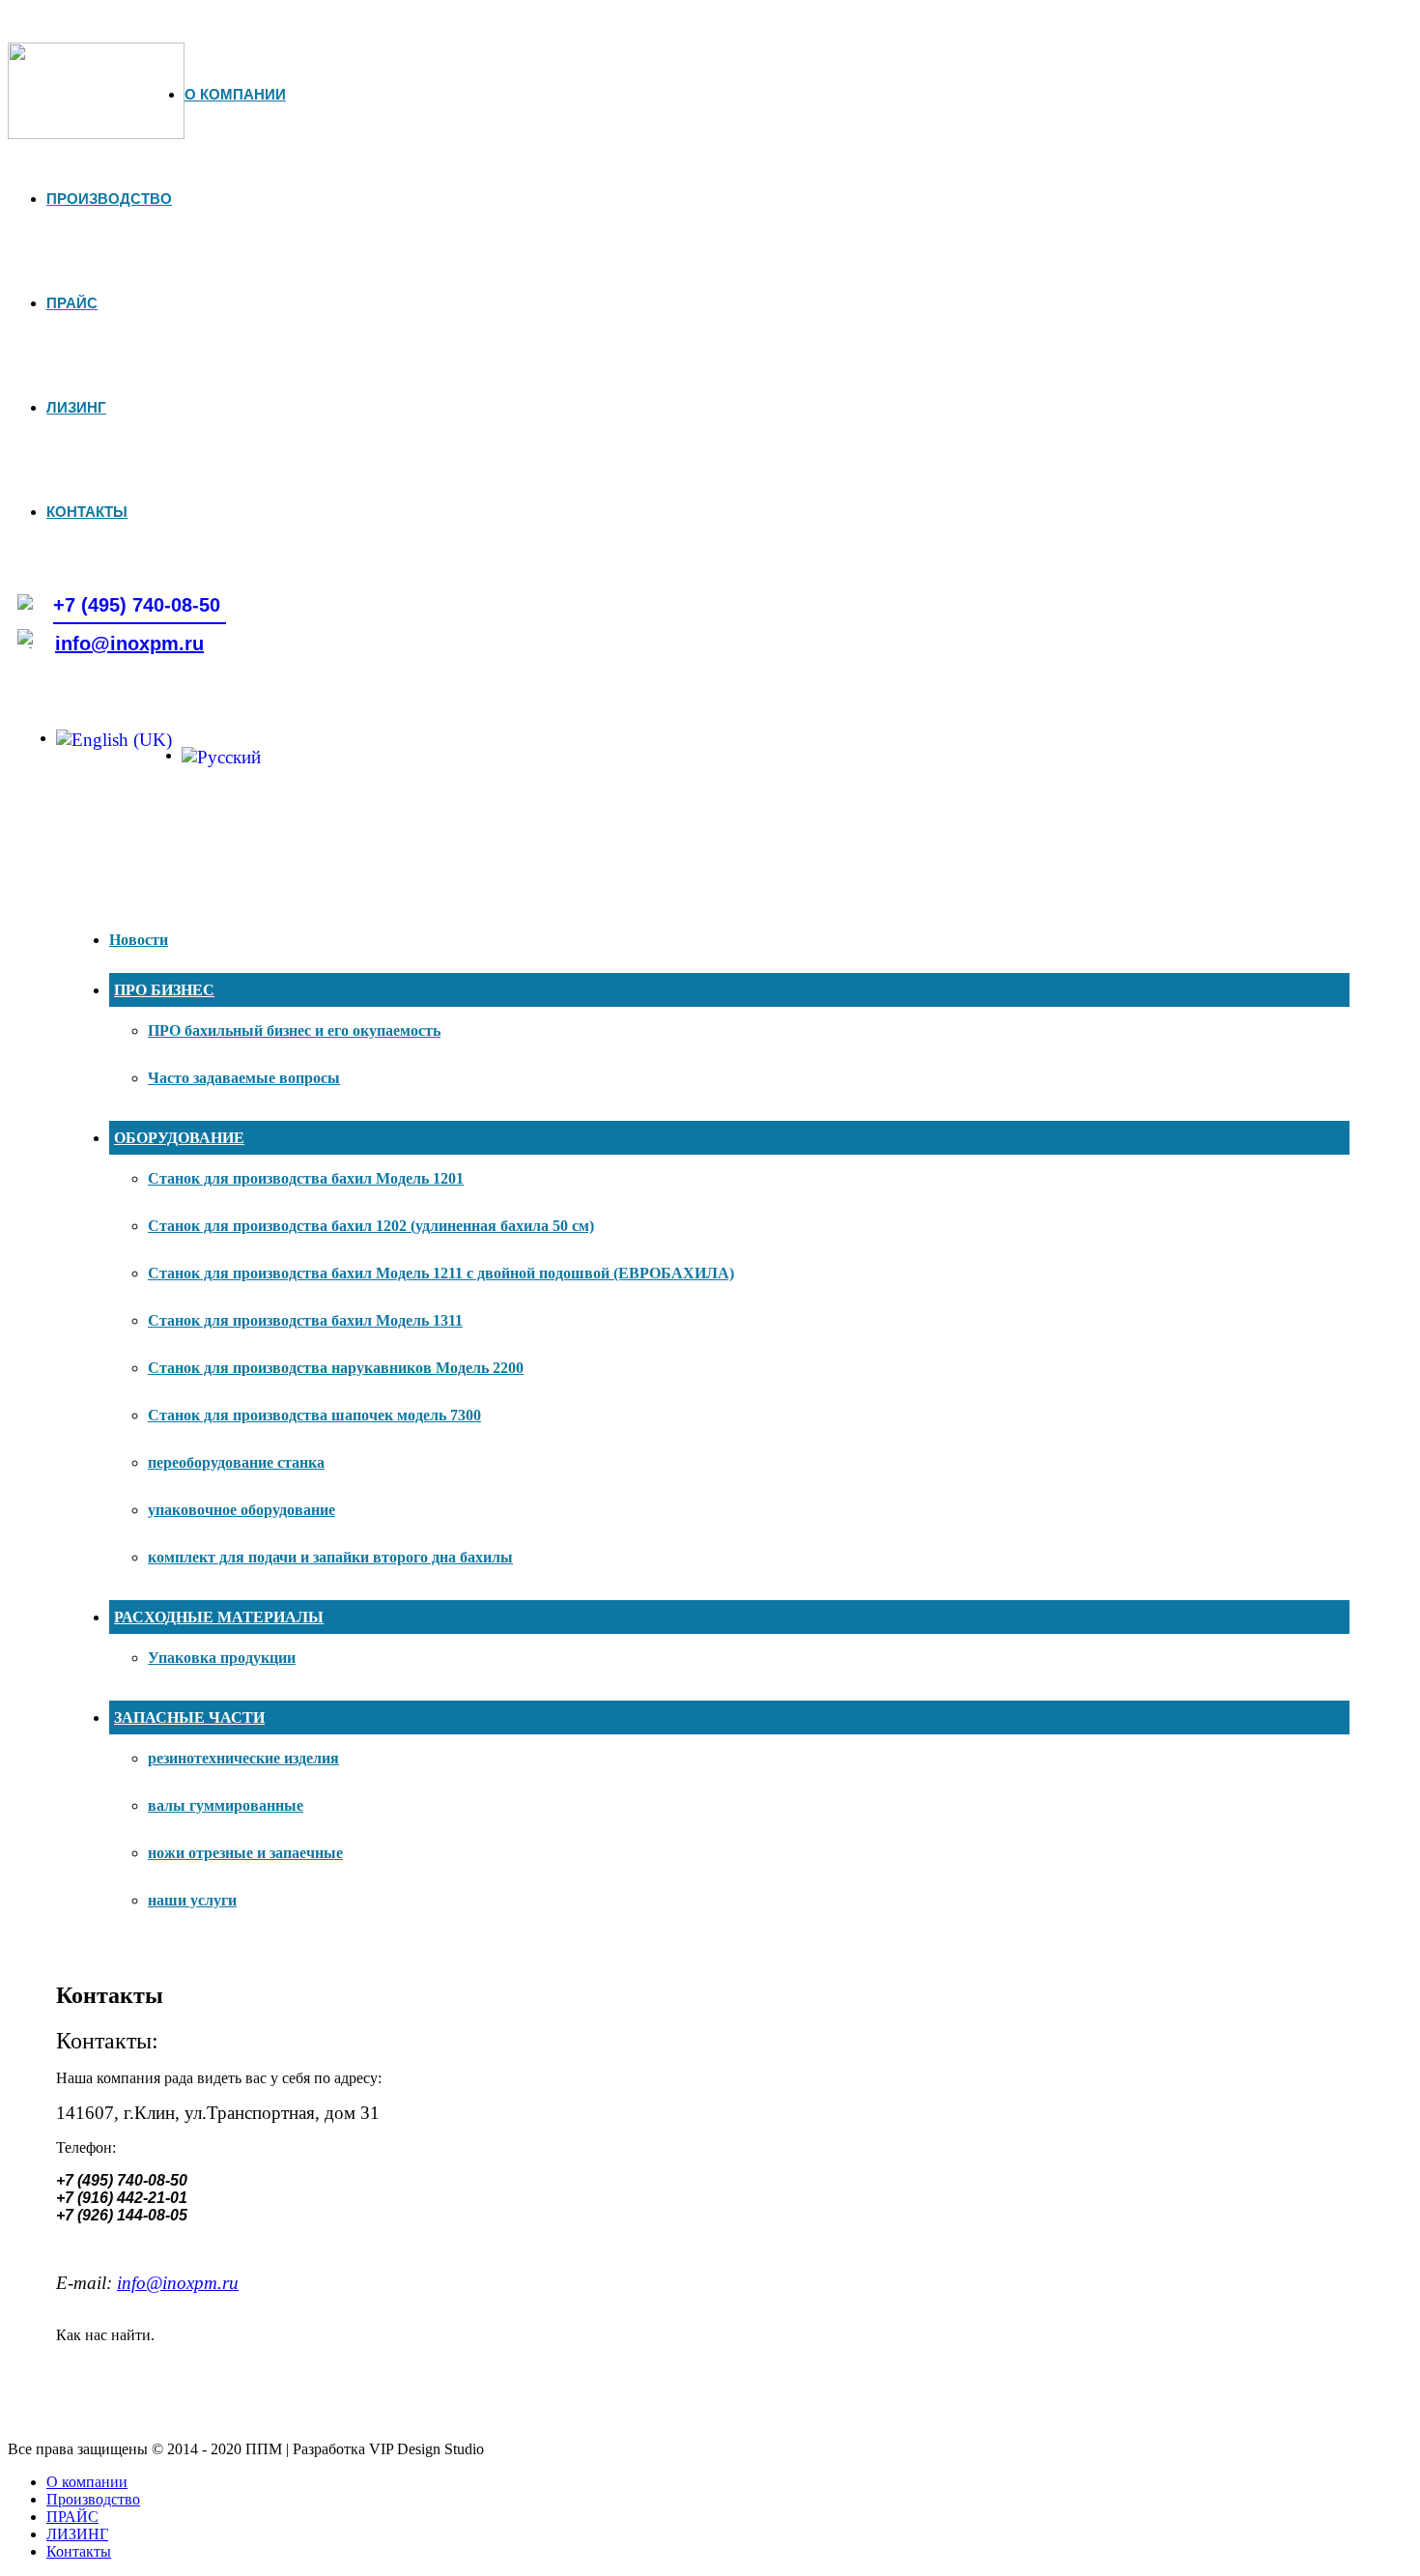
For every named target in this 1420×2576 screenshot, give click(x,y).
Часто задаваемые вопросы (244, 1078)
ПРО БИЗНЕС (164, 990)
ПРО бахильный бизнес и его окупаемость (294, 1030)
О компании (235, 94)
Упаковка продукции (222, 1658)
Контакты (87, 512)
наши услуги (192, 1900)
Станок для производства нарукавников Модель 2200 (336, 1368)
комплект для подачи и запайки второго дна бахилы (330, 1557)
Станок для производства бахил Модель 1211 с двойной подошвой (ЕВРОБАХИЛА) (441, 1273)
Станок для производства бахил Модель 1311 (305, 1320)
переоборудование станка (236, 1462)
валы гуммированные (226, 1805)
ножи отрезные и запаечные (245, 1853)
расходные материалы (219, 1617)
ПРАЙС (72, 303)
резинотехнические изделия (243, 1758)
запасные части (189, 1717)
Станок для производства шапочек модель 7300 (314, 1415)
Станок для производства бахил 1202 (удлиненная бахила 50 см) (371, 1226)
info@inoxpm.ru (129, 644)
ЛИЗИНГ (76, 407)
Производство (109, 199)
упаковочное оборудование (241, 1510)
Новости (139, 940)
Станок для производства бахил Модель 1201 (306, 1178)
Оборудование (179, 1138)
